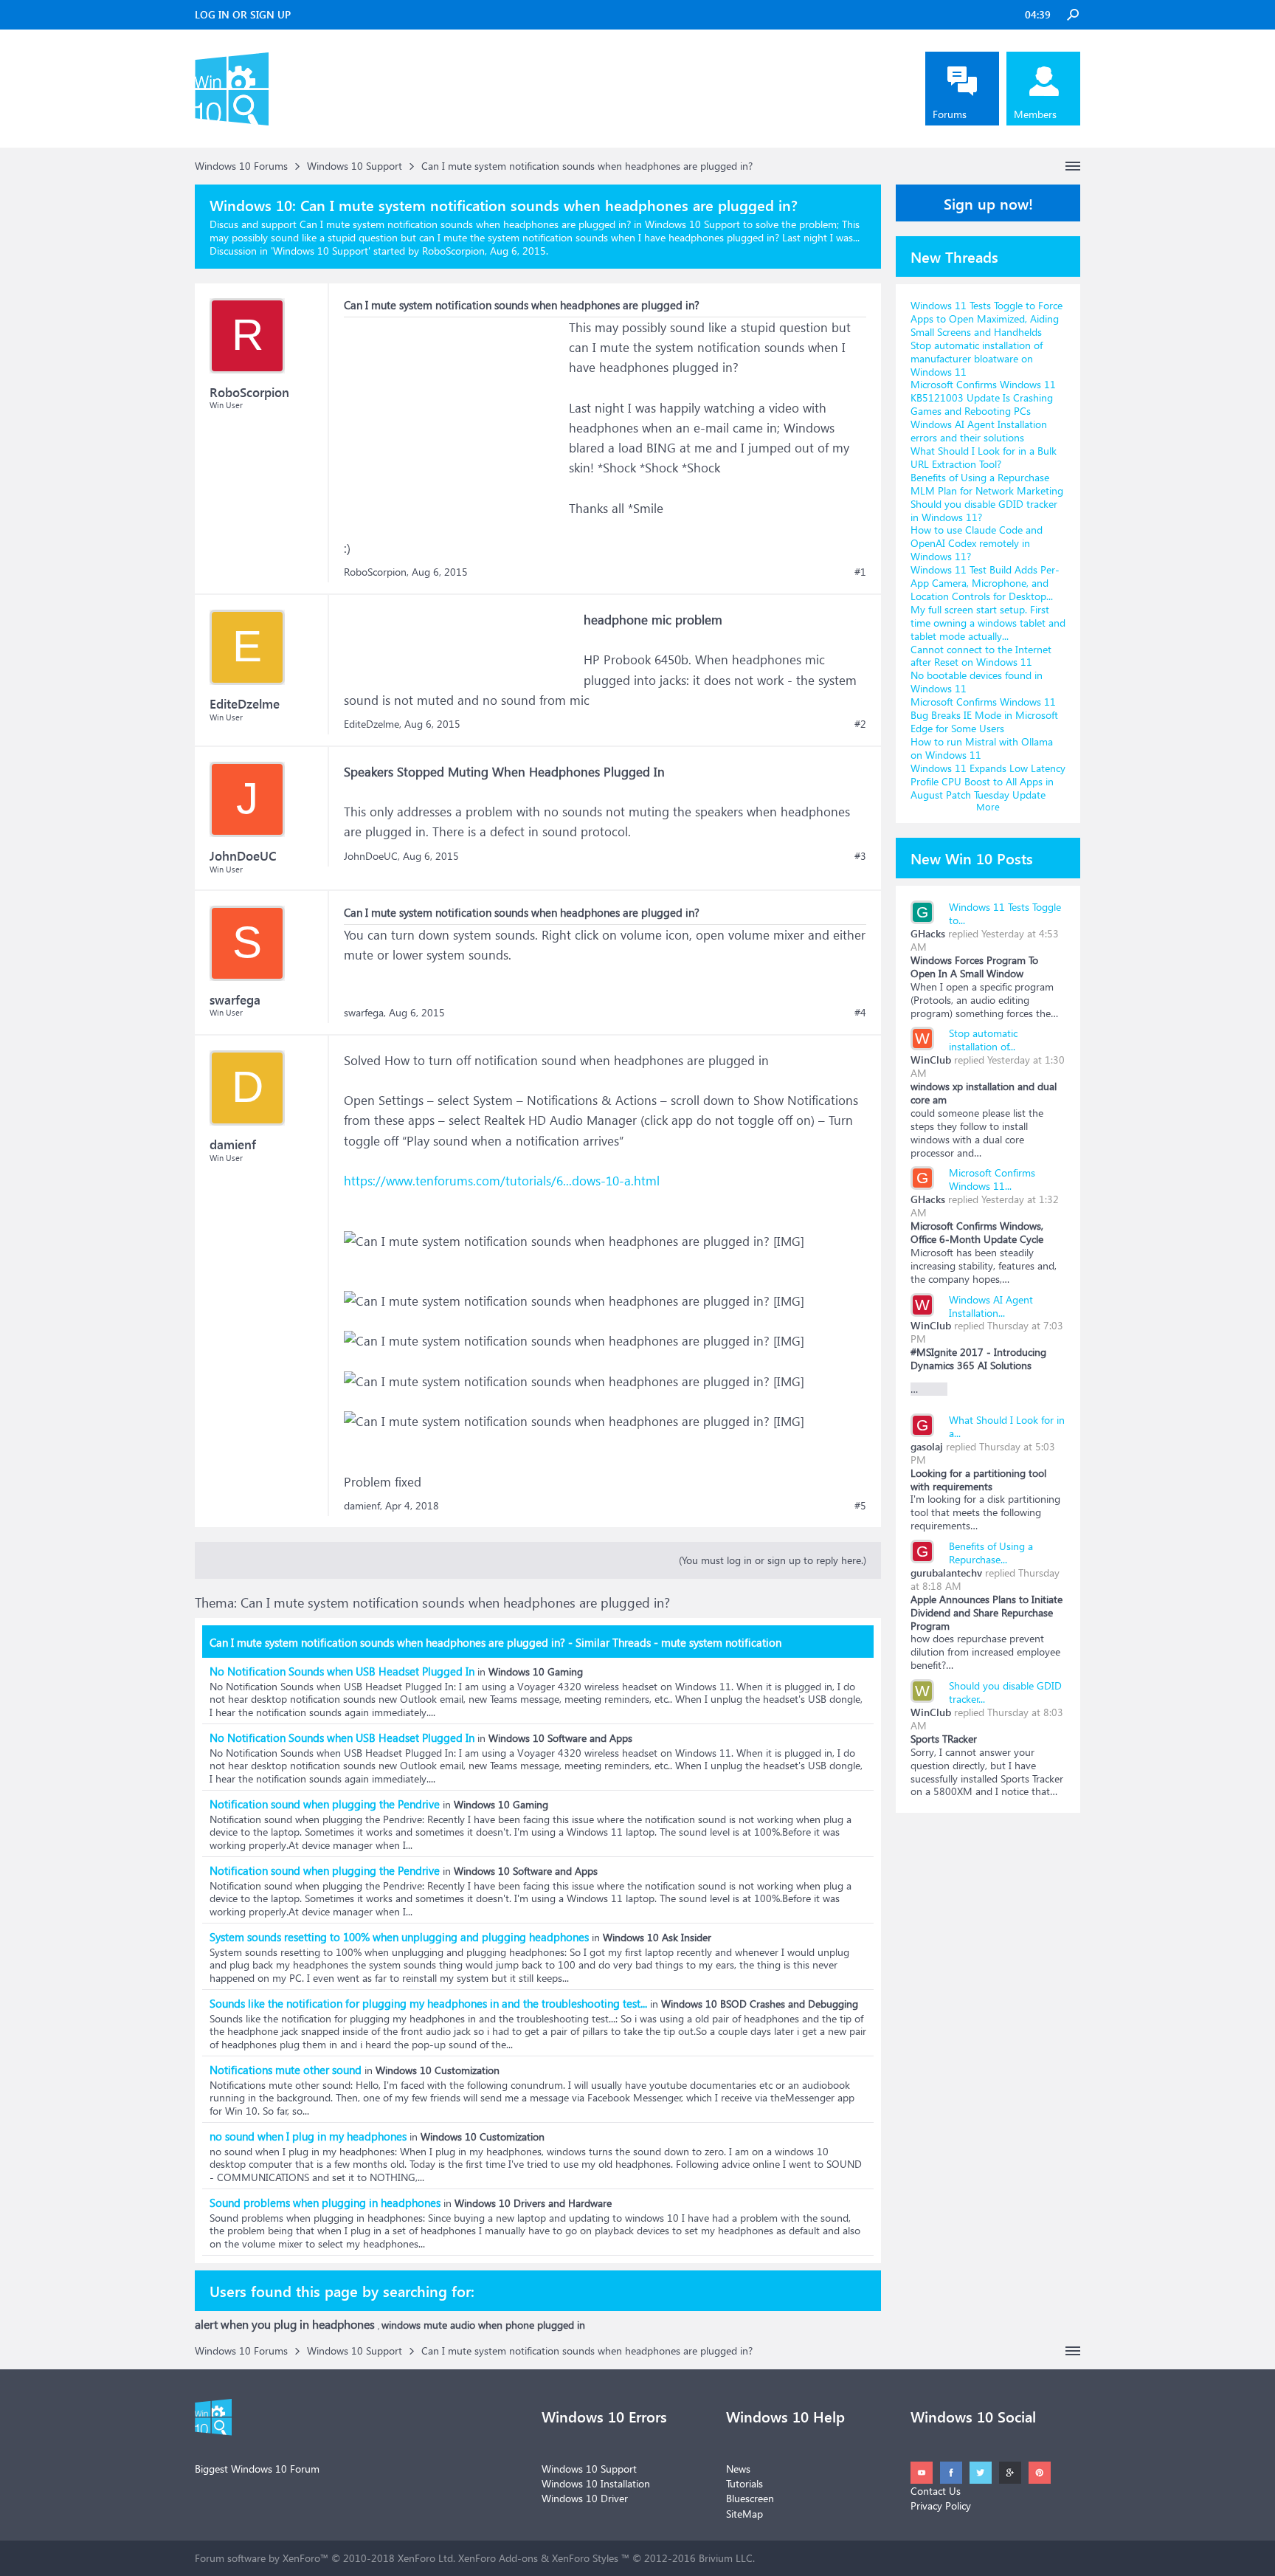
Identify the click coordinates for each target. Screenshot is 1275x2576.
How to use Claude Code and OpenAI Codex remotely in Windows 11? (977, 543)
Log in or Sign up (243, 14)
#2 (860, 724)
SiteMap (744, 2514)
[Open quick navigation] (1073, 166)
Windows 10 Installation (596, 2483)
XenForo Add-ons (498, 2558)
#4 (860, 1013)
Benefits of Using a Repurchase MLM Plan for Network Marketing (987, 484)
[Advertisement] (455, 410)
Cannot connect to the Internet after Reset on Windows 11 (981, 656)
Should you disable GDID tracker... (1005, 1692)
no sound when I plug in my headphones (308, 2136)
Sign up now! (988, 203)
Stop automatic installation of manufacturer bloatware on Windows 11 (977, 358)
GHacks (928, 933)
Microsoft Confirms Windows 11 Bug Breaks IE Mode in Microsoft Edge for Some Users (984, 715)
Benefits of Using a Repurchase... (991, 1553)
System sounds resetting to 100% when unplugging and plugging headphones (399, 1937)
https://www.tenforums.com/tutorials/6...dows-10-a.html (502, 1181)
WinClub (931, 1060)
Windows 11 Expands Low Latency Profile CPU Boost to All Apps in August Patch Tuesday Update (988, 781)
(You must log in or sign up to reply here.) (773, 1560)
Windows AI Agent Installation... (991, 1306)
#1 (860, 572)
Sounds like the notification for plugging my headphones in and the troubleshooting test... (428, 2003)
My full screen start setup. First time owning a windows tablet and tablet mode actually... (988, 623)
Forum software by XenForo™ (325, 2558)
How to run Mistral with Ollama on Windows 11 (982, 748)
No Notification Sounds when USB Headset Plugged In (342, 1671)
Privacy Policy (941, 2506)
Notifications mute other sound (286, 2070)
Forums (950, 114)
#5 (860, 1506)
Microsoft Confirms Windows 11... (992, 1179)
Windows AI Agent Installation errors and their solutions (979, 431)
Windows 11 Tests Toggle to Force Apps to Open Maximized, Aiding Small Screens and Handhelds (987, 318)
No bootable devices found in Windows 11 (977, 682)
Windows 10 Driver (585, 2498)
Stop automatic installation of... (983, 1040)
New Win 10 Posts (972, 858)
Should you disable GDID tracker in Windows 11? (984, 510)
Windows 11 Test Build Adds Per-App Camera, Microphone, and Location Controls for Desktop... (985, 583)
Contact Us (936, 2491)
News (738, 2469)
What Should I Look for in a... (1007, 1426)
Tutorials (744, 2483)
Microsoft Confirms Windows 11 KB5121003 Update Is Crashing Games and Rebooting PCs (983, 397)
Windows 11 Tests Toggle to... (1005, 913)
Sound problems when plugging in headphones (325, 2203)
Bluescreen (750, 2498)
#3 (860, 856)
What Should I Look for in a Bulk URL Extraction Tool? (984, 457)
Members (1035, 114)
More (988, 806)
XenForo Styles (585, 2558)
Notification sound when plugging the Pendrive (325, 1804)
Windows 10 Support (321, 251)
